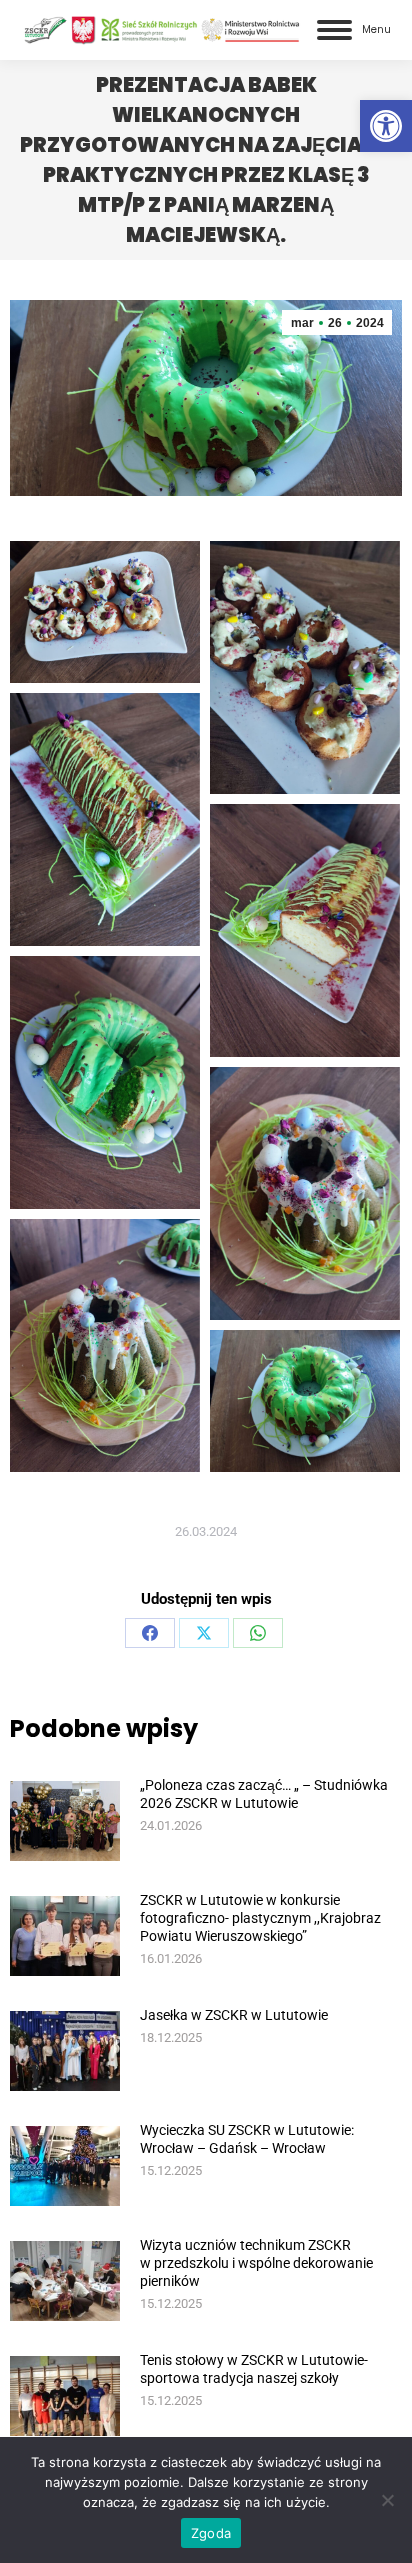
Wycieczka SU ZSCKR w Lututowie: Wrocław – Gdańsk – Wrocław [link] (247, 2139)
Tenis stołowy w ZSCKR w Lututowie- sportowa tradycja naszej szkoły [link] (254, 2369)
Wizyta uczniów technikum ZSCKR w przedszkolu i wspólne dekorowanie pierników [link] (256, 2263)
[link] (386, 126)
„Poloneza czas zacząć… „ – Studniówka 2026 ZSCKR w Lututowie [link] (264, 1794)
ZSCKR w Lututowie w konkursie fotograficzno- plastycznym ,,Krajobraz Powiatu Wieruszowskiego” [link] (260, 1918)
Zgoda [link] (211, 2533)
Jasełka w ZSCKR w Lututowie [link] (234, 2015)
